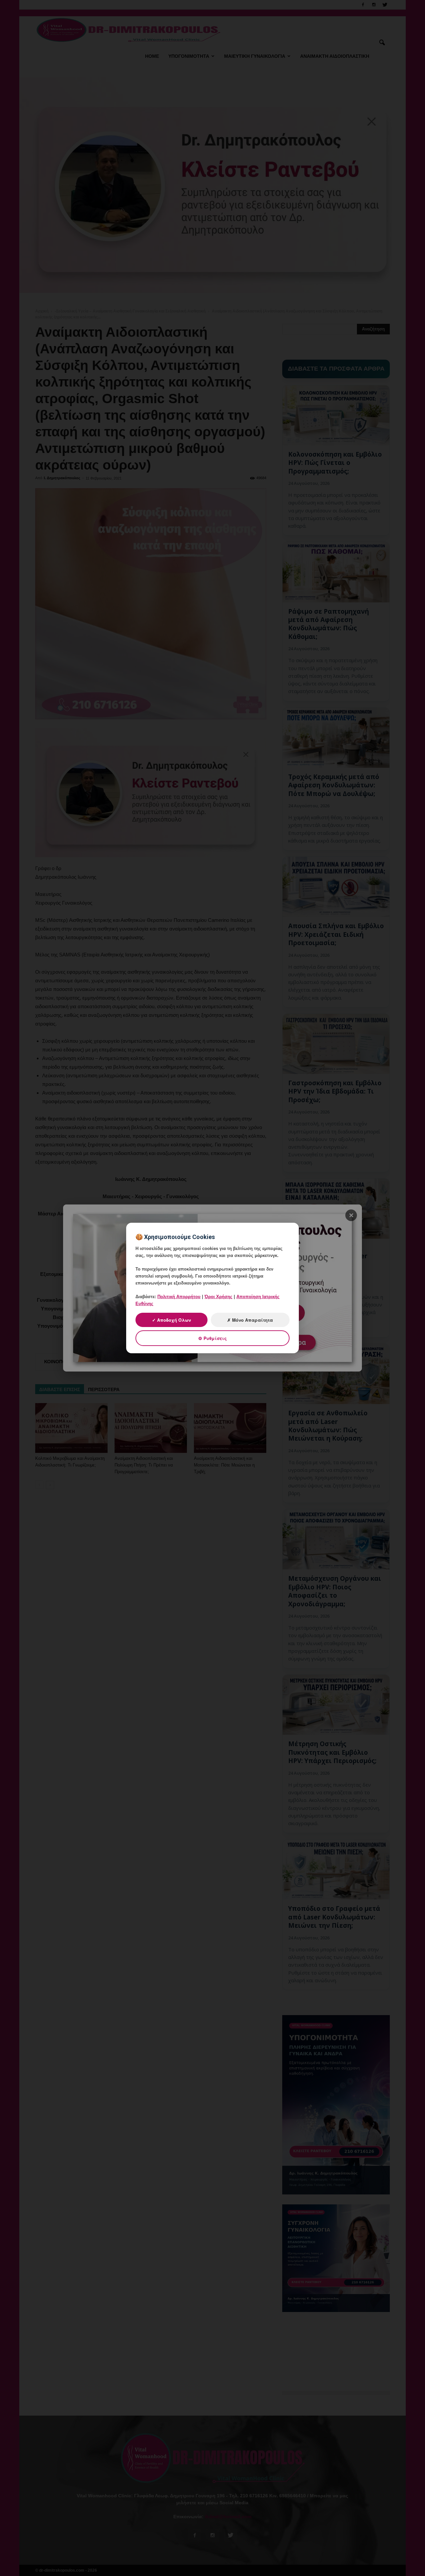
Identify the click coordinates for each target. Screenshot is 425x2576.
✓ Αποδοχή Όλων (171, 1320)
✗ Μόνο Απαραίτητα (250, 1320)
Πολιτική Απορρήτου (179, 1297)
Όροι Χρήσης (218, 1297)
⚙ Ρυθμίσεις (212, 1338)
